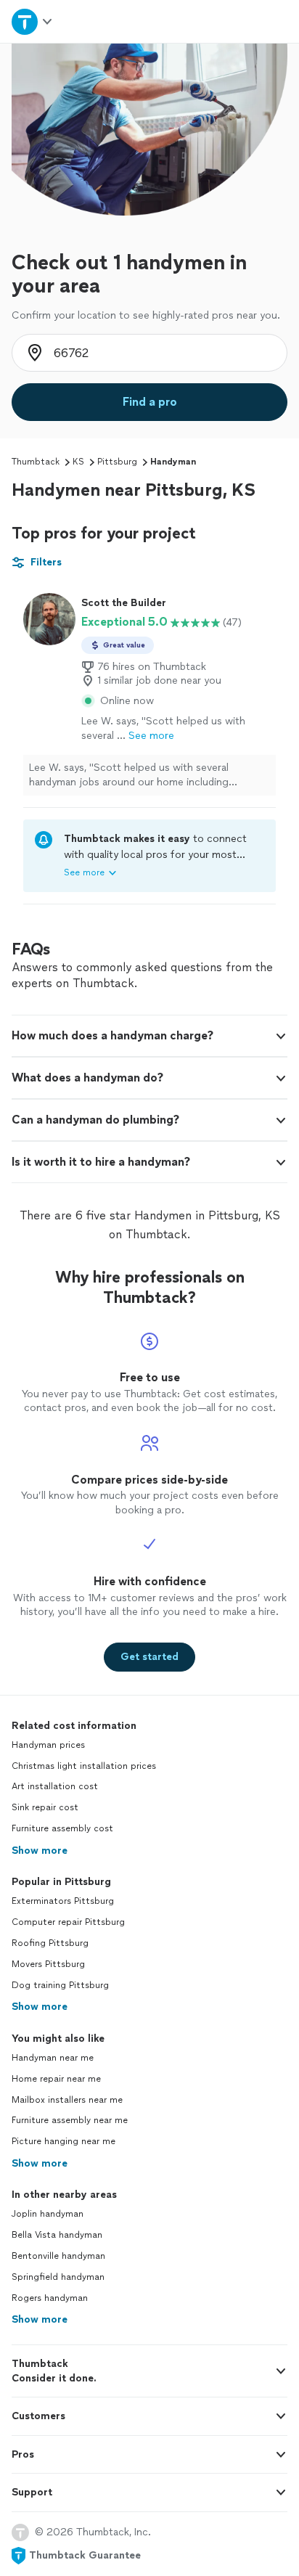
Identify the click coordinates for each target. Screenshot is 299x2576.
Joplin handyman (48, 2214)
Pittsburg (117, 462)
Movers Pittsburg (48, 1964)
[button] (149, 1036)
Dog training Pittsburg (60, 1985)
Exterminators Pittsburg (63, 1901)
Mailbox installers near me (67, 2100)
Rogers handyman (50, 2298)
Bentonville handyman (58, 2256)
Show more (40, 1851)
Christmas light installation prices (84, 1766)
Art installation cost (55, 1786)
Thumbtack (36, 462)
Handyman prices (48, 1745)
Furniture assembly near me (70, 2120)
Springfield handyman (58, 2277)
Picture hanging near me (64, 2141)
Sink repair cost (45, 1807)
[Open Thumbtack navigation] (33, 21)
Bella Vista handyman (57, 2235)
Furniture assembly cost (62, 1828)
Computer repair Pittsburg (68, 1922)
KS (78, 462)
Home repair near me (56, 2079)
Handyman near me (53, 2058)
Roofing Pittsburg (50, 1943)
